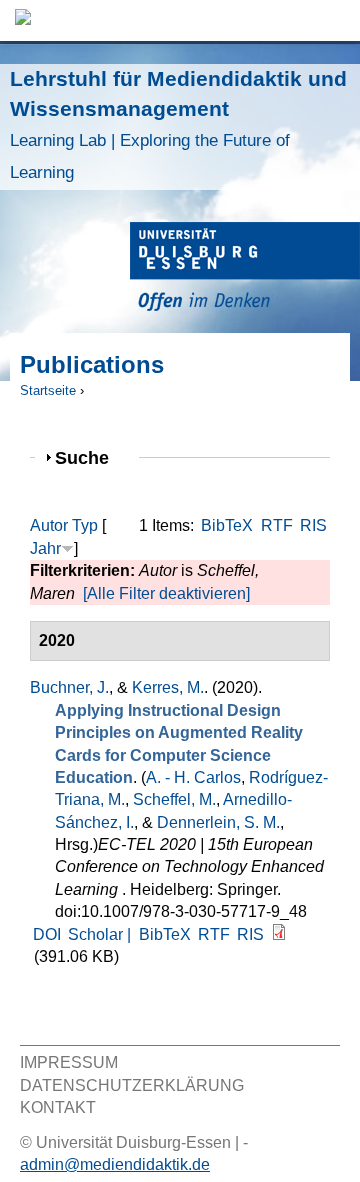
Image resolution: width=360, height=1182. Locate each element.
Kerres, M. (168, 687)
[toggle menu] (335, 20)
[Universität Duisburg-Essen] (245, 269)
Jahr (45, 548)
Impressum (69, 1062)
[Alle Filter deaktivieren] (166, 593)
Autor (49, 525)
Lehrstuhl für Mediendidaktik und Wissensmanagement (178, 124)
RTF (277, 525)
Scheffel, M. (174, 799)
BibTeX (227, 525)
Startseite (48, 390)
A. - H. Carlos (193, 777)
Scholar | (101, 934)
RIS (313, 525)
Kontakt (58, 1107)
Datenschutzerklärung (132, 1085)
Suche (90, 457)
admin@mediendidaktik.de (115, 1164)
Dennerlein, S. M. (218, 822)
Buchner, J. (69, 687)
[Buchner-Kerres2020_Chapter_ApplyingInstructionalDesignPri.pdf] (279, 934)
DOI (47, 934)
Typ (85, 525)
